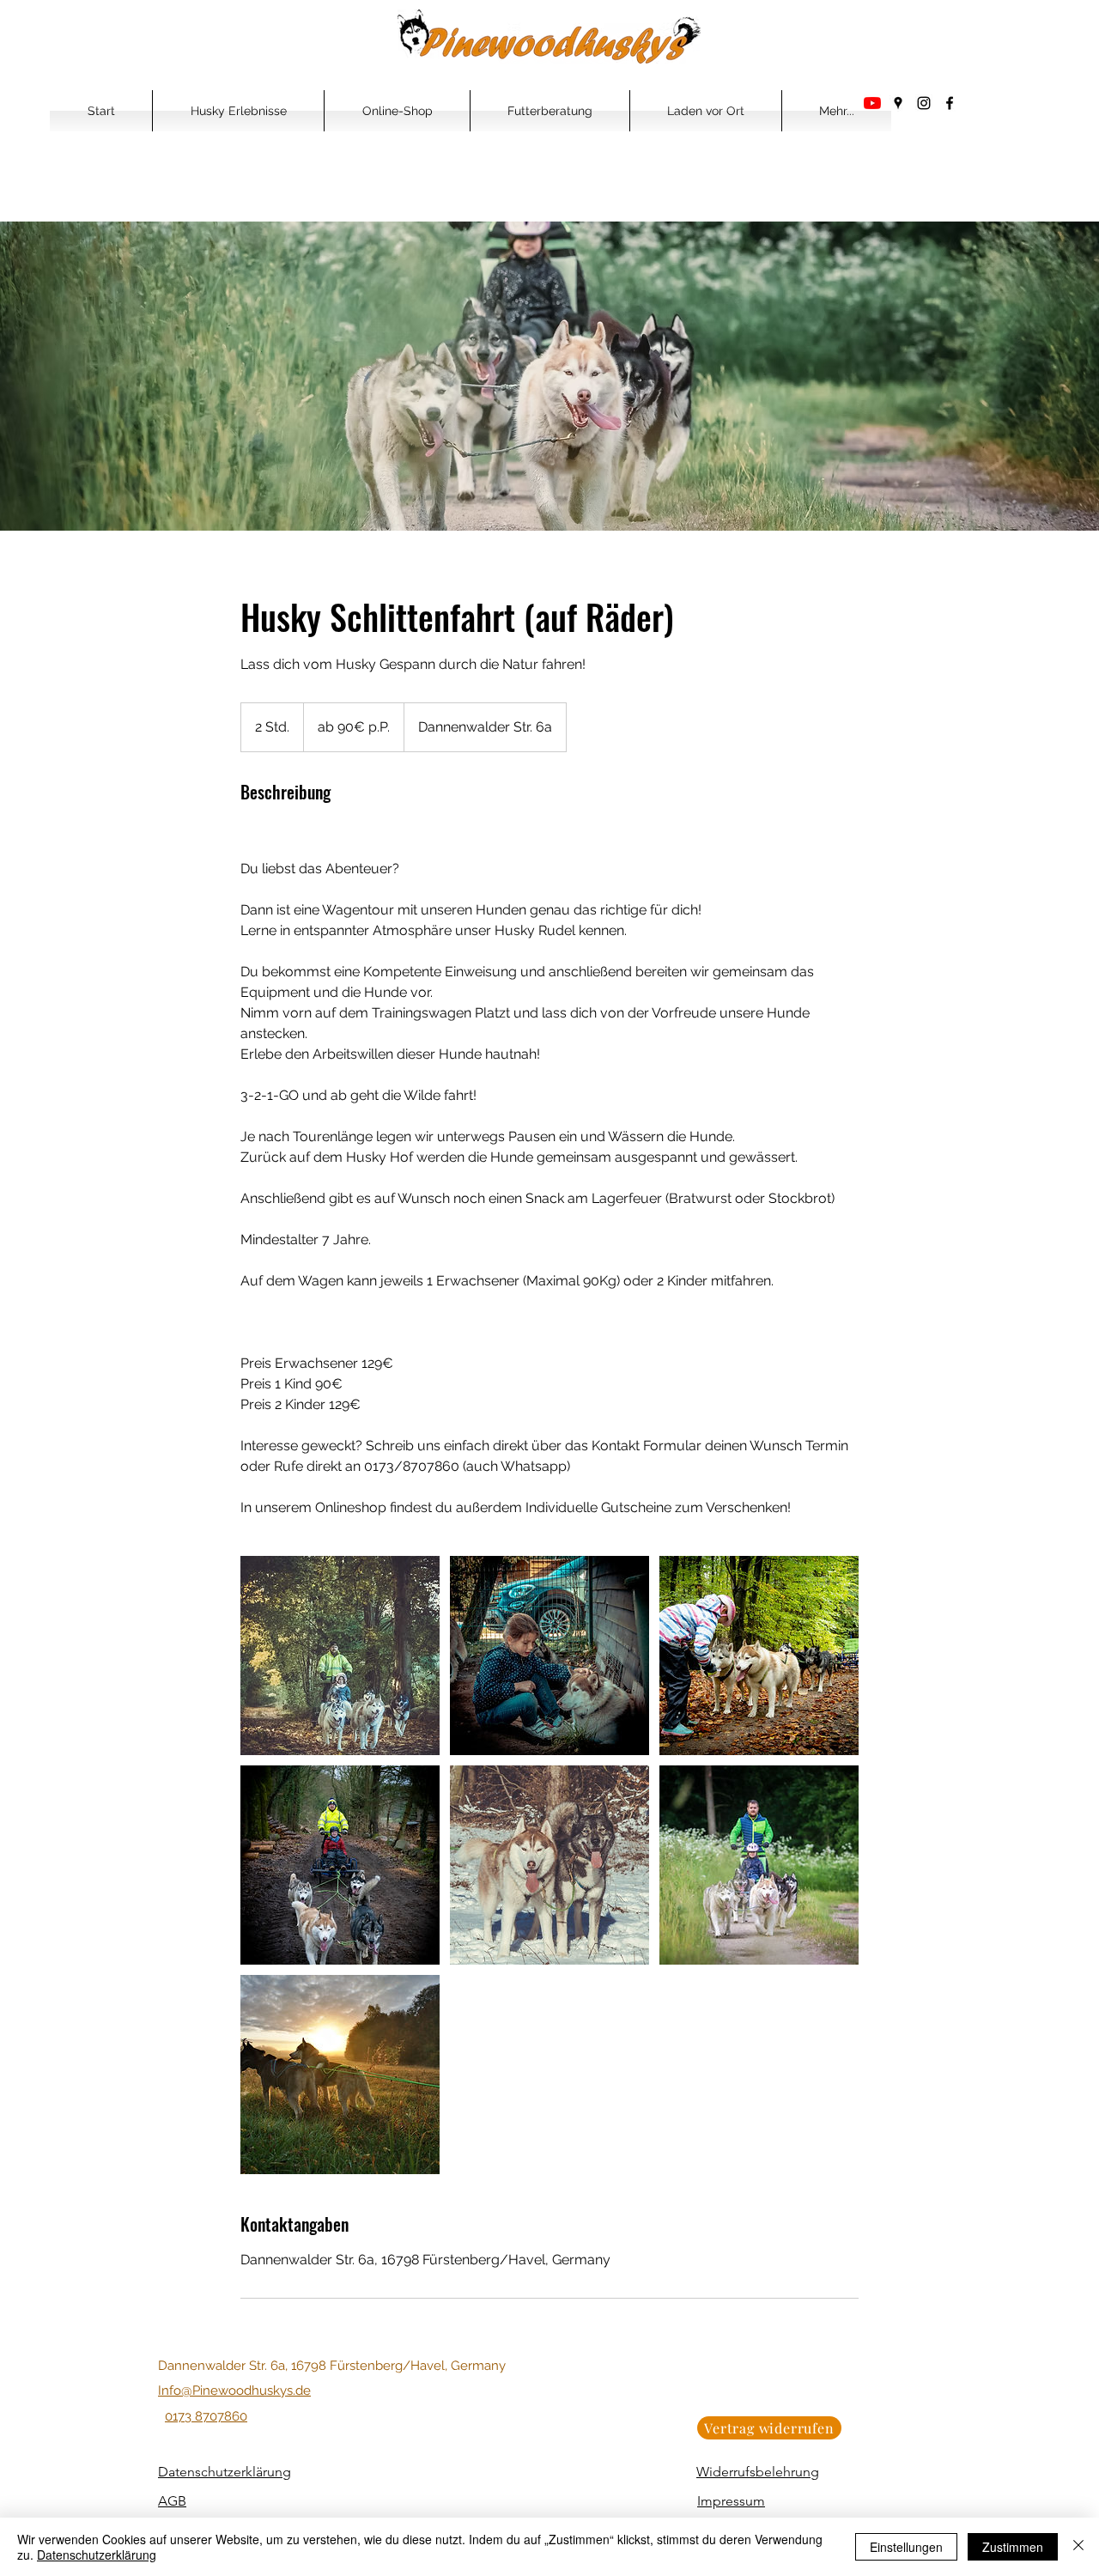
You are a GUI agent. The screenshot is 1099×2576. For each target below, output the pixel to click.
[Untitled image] (340, 1656)
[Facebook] (950, 103)
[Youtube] (872, 103)
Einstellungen (906, 2547)
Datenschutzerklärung (97, 2555)
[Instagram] (924, 103)
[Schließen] (1078, 2547)
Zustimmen (1013, 2547)
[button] (238, 111)
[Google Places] (898, 103)
